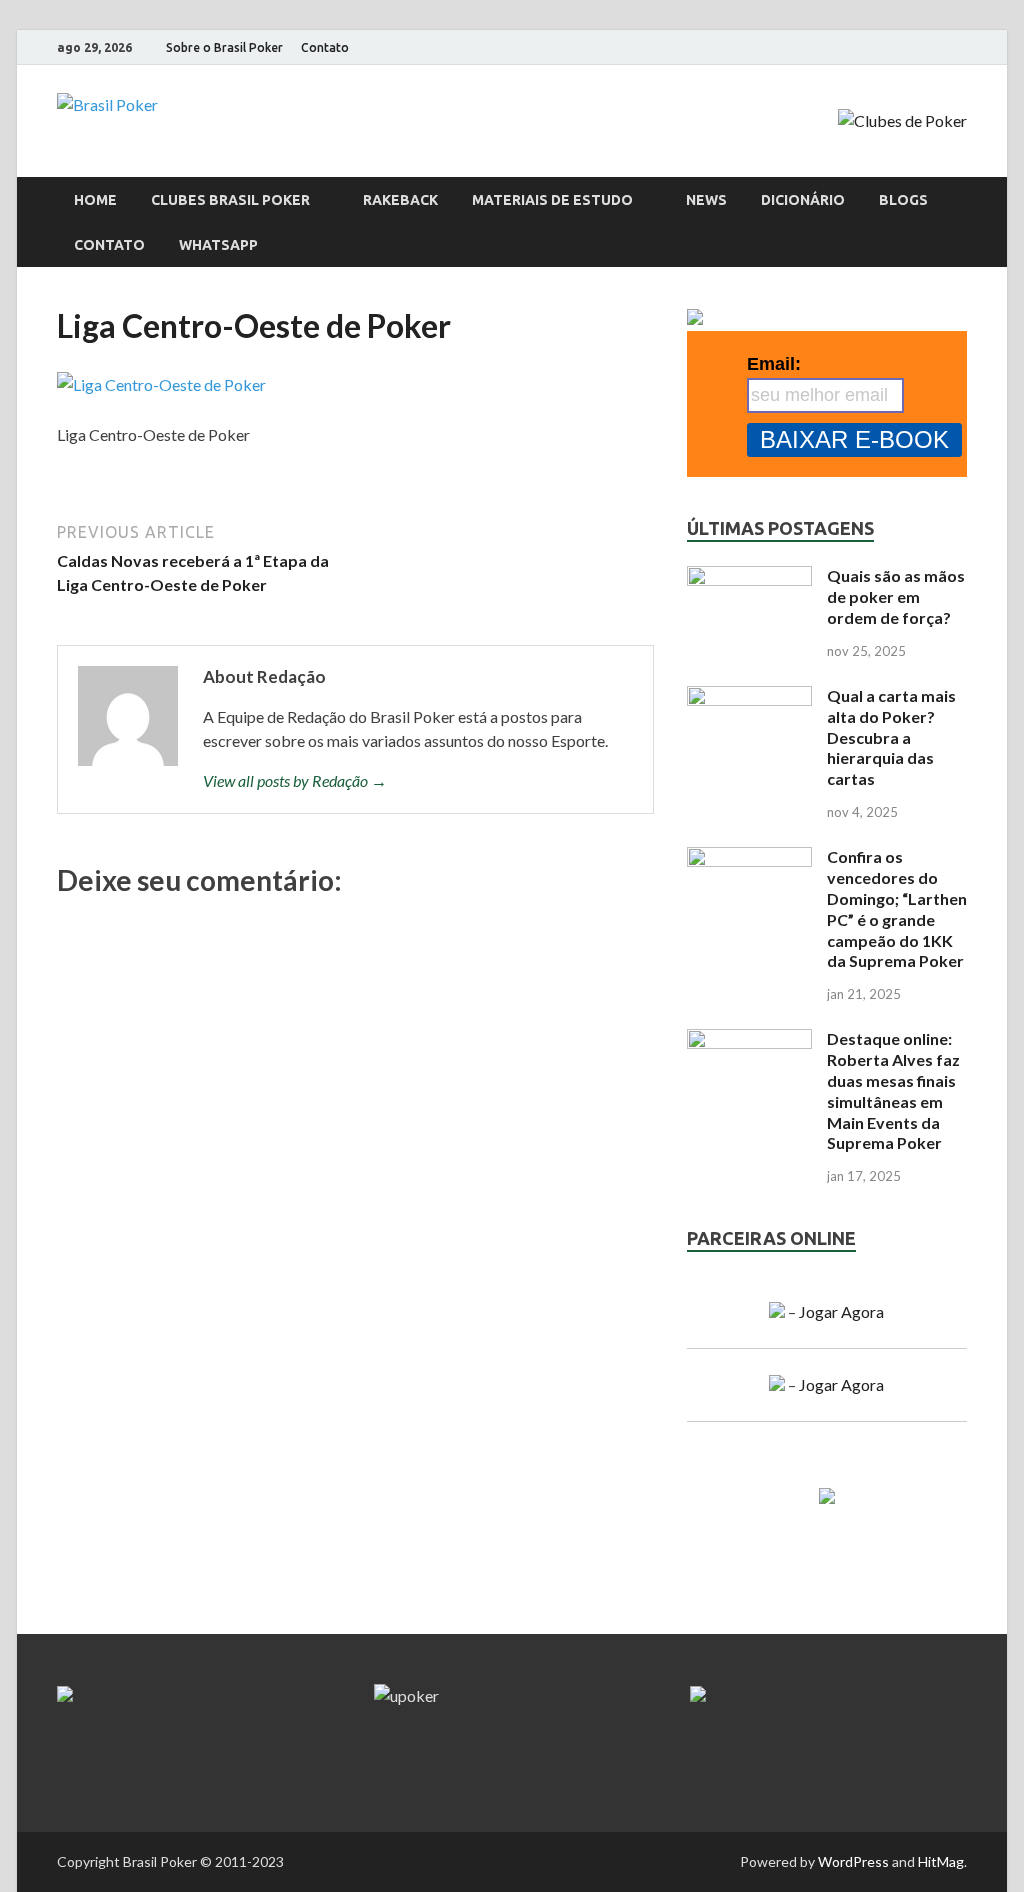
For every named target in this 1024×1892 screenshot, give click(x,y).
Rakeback (400, 200)
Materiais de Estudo (552, 200)
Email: (774, 364)
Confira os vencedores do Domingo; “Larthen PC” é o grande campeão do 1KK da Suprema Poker (897, 908)
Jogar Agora (841, 1311)
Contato (325, 47)
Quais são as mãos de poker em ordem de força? (896, 596)
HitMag (941, 1861)
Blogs (903, 200)
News (706, 200)
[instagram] (911, 48)
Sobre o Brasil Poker (224, 47)
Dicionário (803, 200)
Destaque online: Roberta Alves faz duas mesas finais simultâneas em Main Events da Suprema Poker (893, 1090)
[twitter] (961, 48)
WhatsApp (218, 245)
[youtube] (936, 48)
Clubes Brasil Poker (230, 200)
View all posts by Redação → (295, 780)
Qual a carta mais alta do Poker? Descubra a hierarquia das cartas (891, 737)
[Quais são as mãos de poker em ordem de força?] (749, 577)
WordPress (853, 1861)
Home (95, 200)
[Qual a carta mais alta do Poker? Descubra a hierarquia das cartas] (749, 697)
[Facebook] (886, 48)
